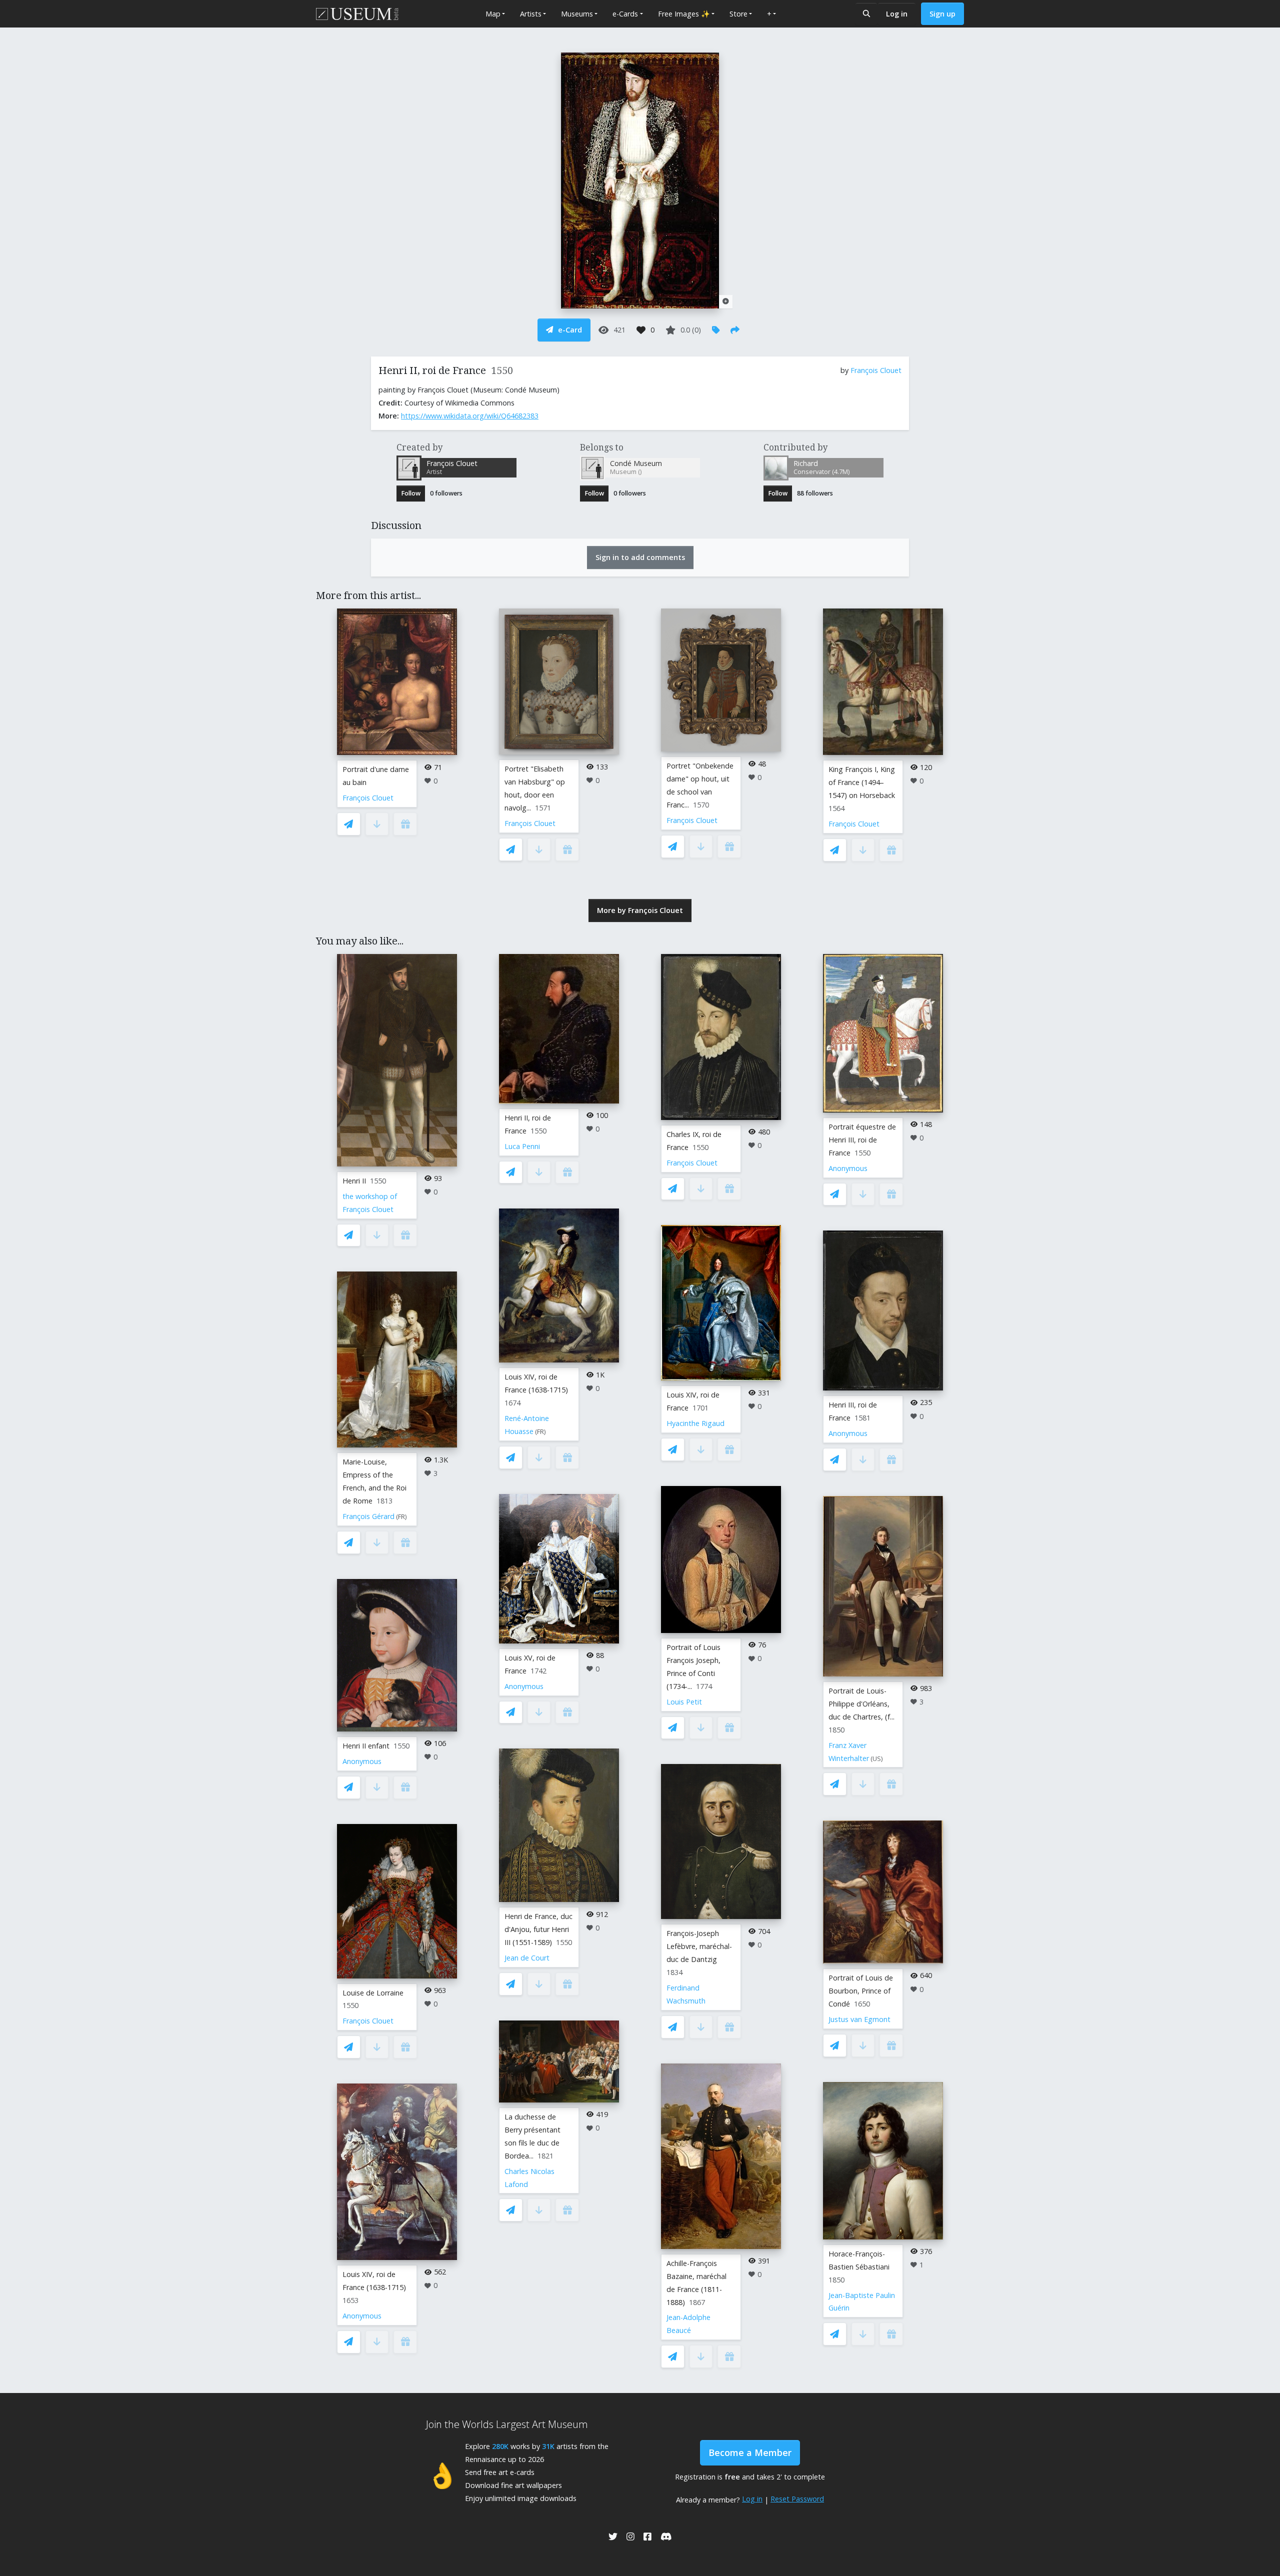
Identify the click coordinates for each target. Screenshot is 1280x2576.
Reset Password (797, 2499)
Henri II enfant (366, 1746)
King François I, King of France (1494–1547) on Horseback (862, 782)
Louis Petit (684, 1702)
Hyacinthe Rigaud (695, 1423)
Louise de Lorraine (373, 1993)
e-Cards (625, 14)
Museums (577, 14)
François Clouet (876, 370)
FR (401, 1517)
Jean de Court (527, 1958)
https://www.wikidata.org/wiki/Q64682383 (470, 416)
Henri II (354, 1181)
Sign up (942, 14)
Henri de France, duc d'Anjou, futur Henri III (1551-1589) (538, 1929)
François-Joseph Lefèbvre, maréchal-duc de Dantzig (699, 1946)
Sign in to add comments (640, 557)
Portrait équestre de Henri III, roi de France (862, 1140)
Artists (531, 14)
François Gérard (368, 1516)
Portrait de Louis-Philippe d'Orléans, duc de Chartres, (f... (861, 1704)
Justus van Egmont (859, 2019)
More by (640, 910)
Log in (897, 14)
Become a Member (750, 2452)
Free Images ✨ (684, 14)
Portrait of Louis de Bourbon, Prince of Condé (861, 1991)
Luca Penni (522, 1146)
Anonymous (362, 1761)
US (877, 1759)
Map (493, 14)
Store (738, 14)
